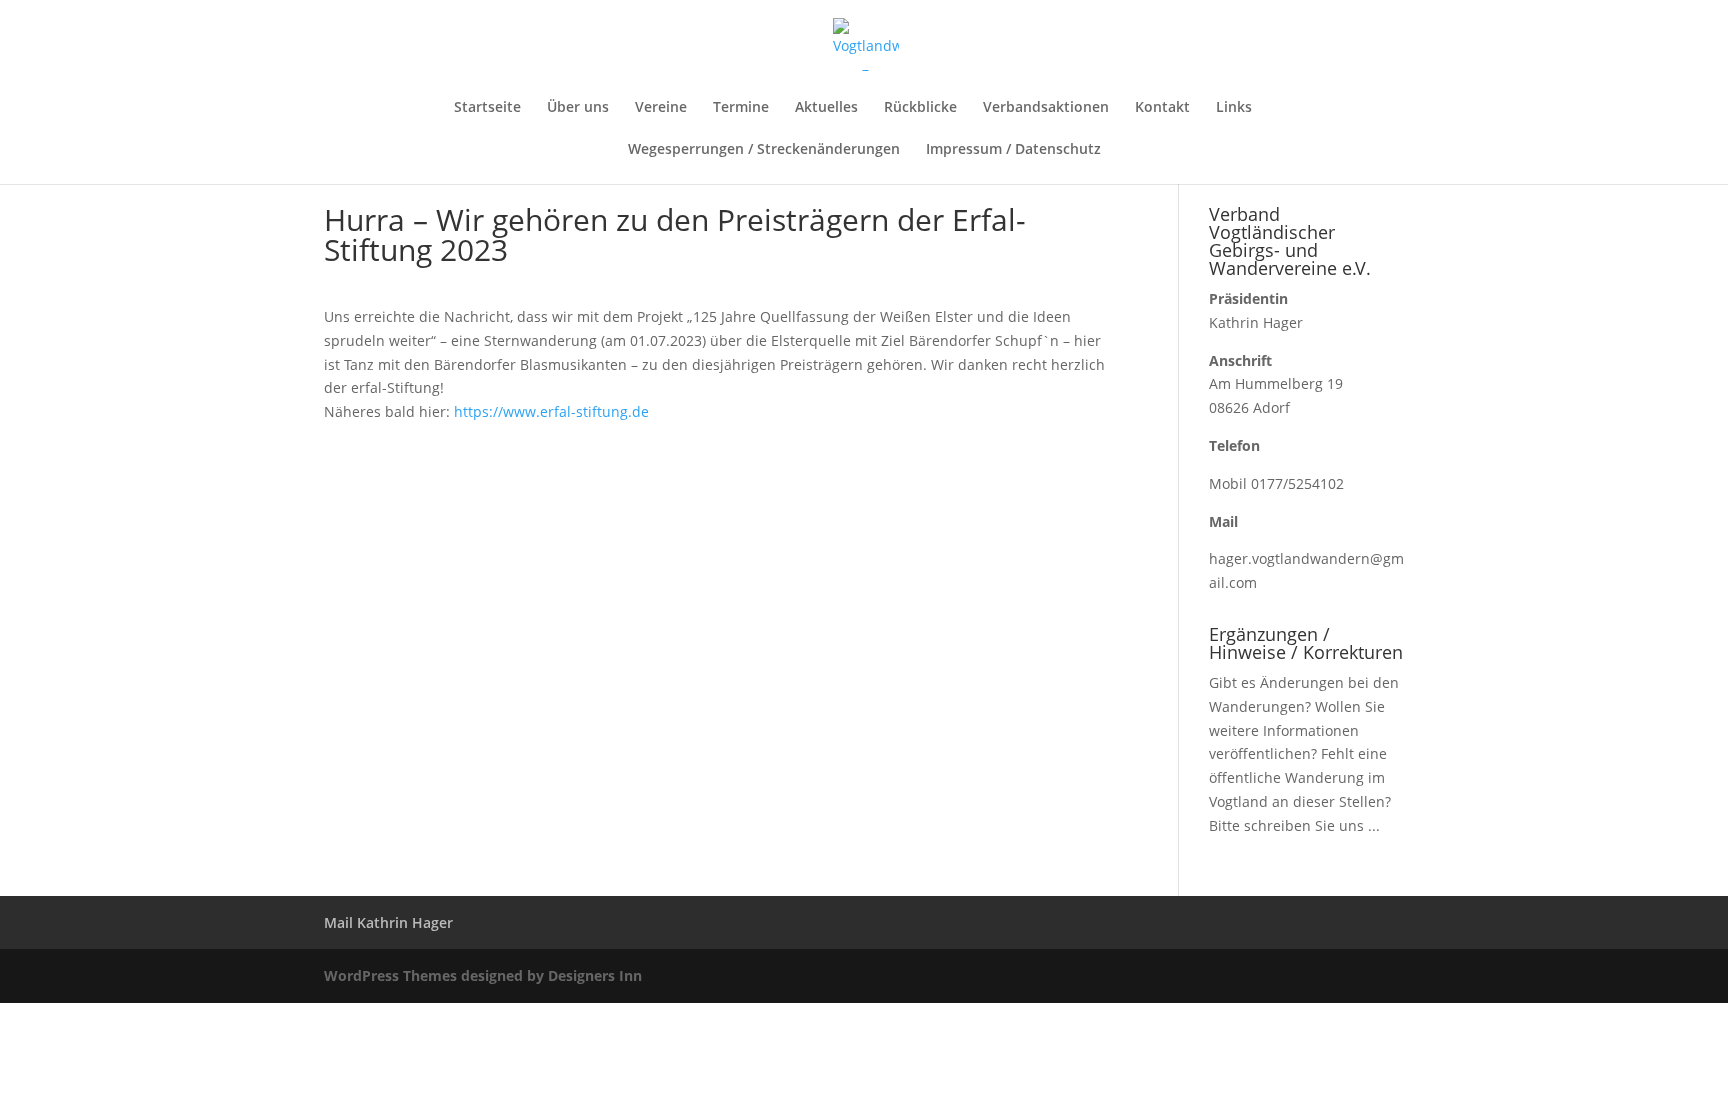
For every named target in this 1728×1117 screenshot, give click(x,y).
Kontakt (1162, 108)
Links (1234, 108)
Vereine (661, 108)
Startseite (487, 108)
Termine (741, 108)
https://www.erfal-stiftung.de (551, 411)
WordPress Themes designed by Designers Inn (483, 975)
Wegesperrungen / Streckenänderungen (764, 150)
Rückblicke (920, 108)
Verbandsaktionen (1046, 108)
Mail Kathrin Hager (388, 922)
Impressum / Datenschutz (1013, 150)
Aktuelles (826, 108)
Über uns (578, 108)
